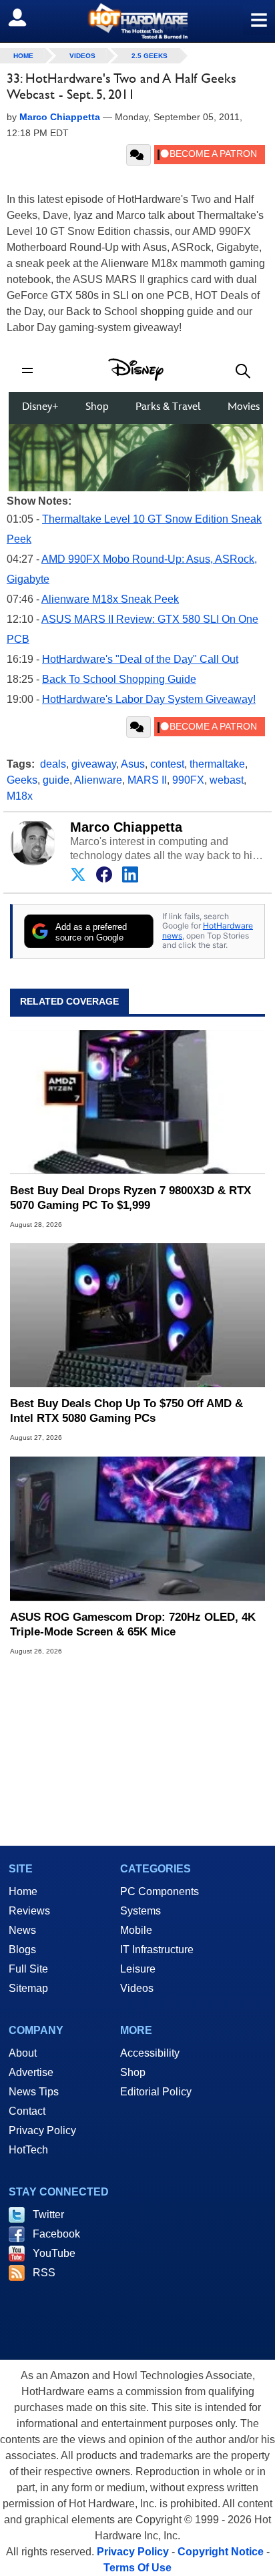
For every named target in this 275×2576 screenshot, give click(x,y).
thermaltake (217, 764)
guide (56, 780)
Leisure (138, 1969)
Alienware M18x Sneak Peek (110, 599)
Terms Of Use (137, 2568)
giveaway (94, 764)
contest (167, 764)
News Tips (34, 2092)
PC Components (160, 1891)
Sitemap (28, 1988)
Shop (133, 2072)
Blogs (22, 1950)
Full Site (28, 1969)
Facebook (56, 2234)
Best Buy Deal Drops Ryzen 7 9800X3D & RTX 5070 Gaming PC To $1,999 (130, 1198)
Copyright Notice (221, 2552)
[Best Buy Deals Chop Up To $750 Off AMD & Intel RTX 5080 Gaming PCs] (137, 1316)
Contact (27, 2111)
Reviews (29, 1911)
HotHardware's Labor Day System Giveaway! (149, 699)
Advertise (31, 2072)
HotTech (28, 2150)
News (22, 1930)
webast (227, 780)
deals (53, 764)
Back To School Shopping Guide (119, 679)
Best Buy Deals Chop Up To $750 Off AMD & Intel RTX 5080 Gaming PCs (126, 1411)
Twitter (48, 2215)
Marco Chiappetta (126, 827)
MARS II (147, 780)
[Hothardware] (137, 21)
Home (23, 1891)
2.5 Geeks (150, 56)
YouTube (54, 2253)
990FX (188, 780)
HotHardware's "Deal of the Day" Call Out (140, 659)
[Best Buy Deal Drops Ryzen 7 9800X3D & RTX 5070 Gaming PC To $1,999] (137, 1102)
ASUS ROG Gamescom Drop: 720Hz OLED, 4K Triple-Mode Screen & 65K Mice (133, 1624)
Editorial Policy (156, 2092)
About (23, 2053)
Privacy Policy (42, 2130)
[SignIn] (26, 17)
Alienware (98, 780)
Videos (82, 56)
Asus (133, 764)
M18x (20, 796)
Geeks (22, 780)
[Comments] (139, 155)
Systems (141, 1911)
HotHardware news (208, 930)
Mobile (136, 1930)
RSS (44, 2273)
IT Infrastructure (157, 1950)
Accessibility (150, 2053)
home (23, 56)
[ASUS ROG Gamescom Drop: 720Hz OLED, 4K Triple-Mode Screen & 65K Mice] (137, 1529)
